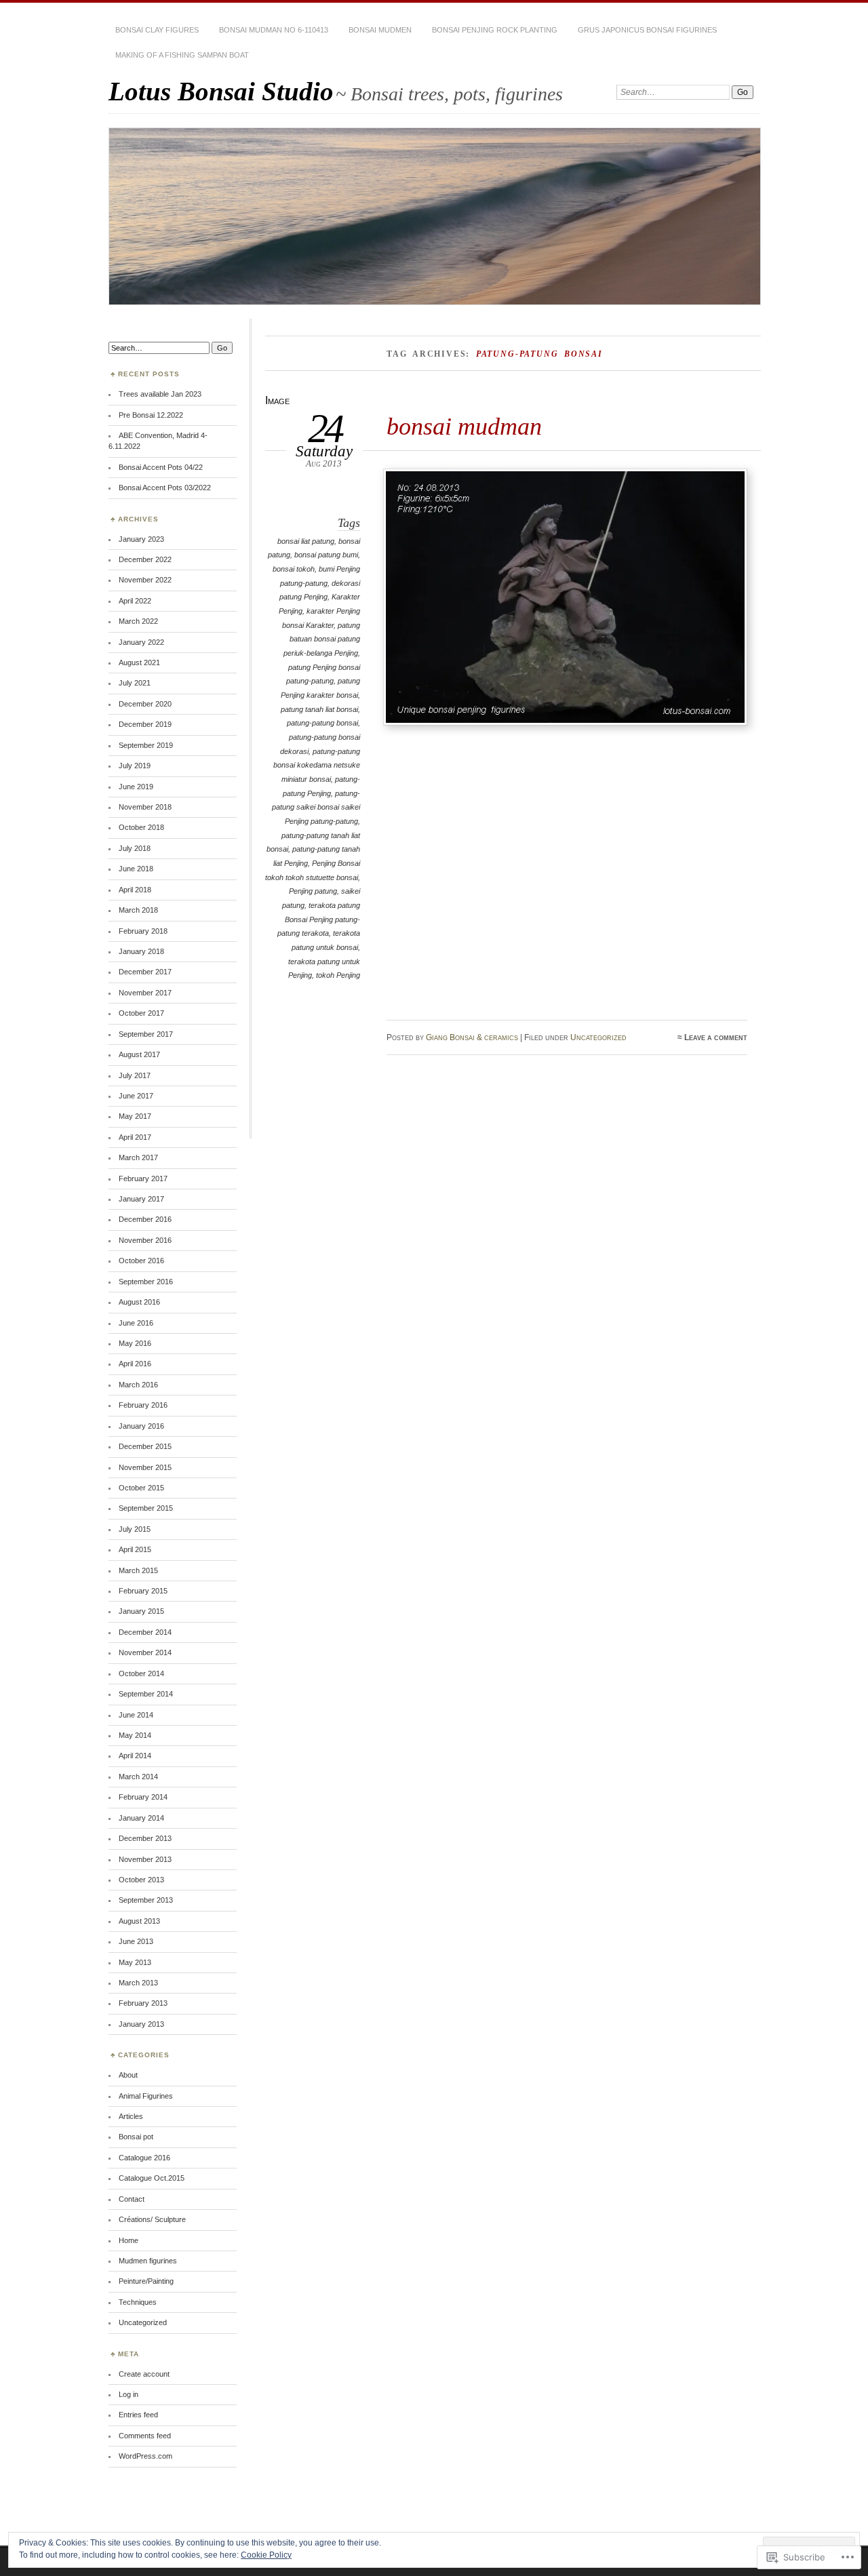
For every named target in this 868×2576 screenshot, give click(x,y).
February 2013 (143, 2003)
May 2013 (135, 1962)
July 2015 (135, 1529)
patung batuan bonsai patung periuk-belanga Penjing (322, 639)
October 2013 (141, 1880)
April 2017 (135, 1137)
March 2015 (138, 1570)
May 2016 (135, 1343)
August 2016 (139, 1302)
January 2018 (141, 951)
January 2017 (141, 1199)
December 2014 (145, 1632)
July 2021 (135, 683)
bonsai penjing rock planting (495, 30)
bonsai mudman (464, 426)
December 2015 (145, 1446)
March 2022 (138, 621)
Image (277, 400)
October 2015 (141, 1488)
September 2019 (146, 745)
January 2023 (141, 539)
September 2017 (146, 1034)
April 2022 (135, 601)
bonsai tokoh (294, 569)
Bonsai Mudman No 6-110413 (274, 30)
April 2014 (135, 1756)
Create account (144, 2374)
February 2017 (143, 1178)
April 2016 (135, 1364)
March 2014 (138, 1777)
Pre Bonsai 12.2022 (151, 415)
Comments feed (145, 2436)
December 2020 (145, 704)
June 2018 (136, 869)
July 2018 (135, 848)
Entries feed (138, 2415)
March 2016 (138, 1385)
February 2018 (143, 931)
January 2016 (141, 1426)
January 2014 (141, 1818)
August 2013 (139, 1921)
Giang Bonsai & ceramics (472, 1037)
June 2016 (136, 1323)
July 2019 (135, 766)
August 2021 (139, 662)
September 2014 (146, 1694)
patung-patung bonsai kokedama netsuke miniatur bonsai (317, 765)
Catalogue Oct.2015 (152, 2178)
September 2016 (146, 1282)
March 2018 (138, 910)
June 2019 (136, 787)
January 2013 (141, 2024)
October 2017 (141, 1013)
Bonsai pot (136, 2137)
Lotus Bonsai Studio (221, 91)
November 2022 (145, 580)
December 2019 (145, 724)
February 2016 (143, 1405)
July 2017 (135, 1075)
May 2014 (135, 1735)
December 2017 (145, 972)
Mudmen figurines (148, 2261)
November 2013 (145, 1859)
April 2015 (135, 1549)
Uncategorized (598, 1037)
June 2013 (136, 1941)
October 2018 (141, 827)
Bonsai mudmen (380, 30)
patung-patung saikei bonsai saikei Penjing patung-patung (316, 807)
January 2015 (141, 1611)
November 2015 (145, 1467)
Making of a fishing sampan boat (182, 55)
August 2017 (139, 1054)
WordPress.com (145, 2456)
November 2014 (145, 1652)
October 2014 (141, 1673)
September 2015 (146, 1508)
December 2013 (145, 1838)
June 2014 (136, 1715)
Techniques (138, 2302)
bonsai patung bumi (326, 555)
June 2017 (136, 1096)
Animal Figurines (146, 2096)
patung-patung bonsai (322, 723)
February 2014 (143, 1797)
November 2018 (145, 807)
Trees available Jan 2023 (160, 394)
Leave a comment (716, 1037)
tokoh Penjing (338, 975)
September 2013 (146, 1900)
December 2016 (145, 1219)
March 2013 (138, 1983)
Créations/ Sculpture (152, 2219)
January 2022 (141, 642)
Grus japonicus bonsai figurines (647, 30)
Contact (132, 2199)
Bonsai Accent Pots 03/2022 (165, 488)
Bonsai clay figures (157, 30)
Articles (131, 2116)
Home (129, 2240)
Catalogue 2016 (144, 2158)
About (128, 2075)
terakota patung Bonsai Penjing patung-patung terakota (319, 919)
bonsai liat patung (306, 541)
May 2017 (135, 1116)
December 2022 (145, 559)
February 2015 (143, 1591)
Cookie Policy (266, 2555)
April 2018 (135, 890)
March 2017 (138, 1157)
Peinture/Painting (146, 2281)
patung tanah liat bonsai (319, 709)
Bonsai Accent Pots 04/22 (161, 467)
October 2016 (141, 1261)
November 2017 (145, 993)
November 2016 (145, 1240)
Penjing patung (313, 891)
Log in (129, 2394)
